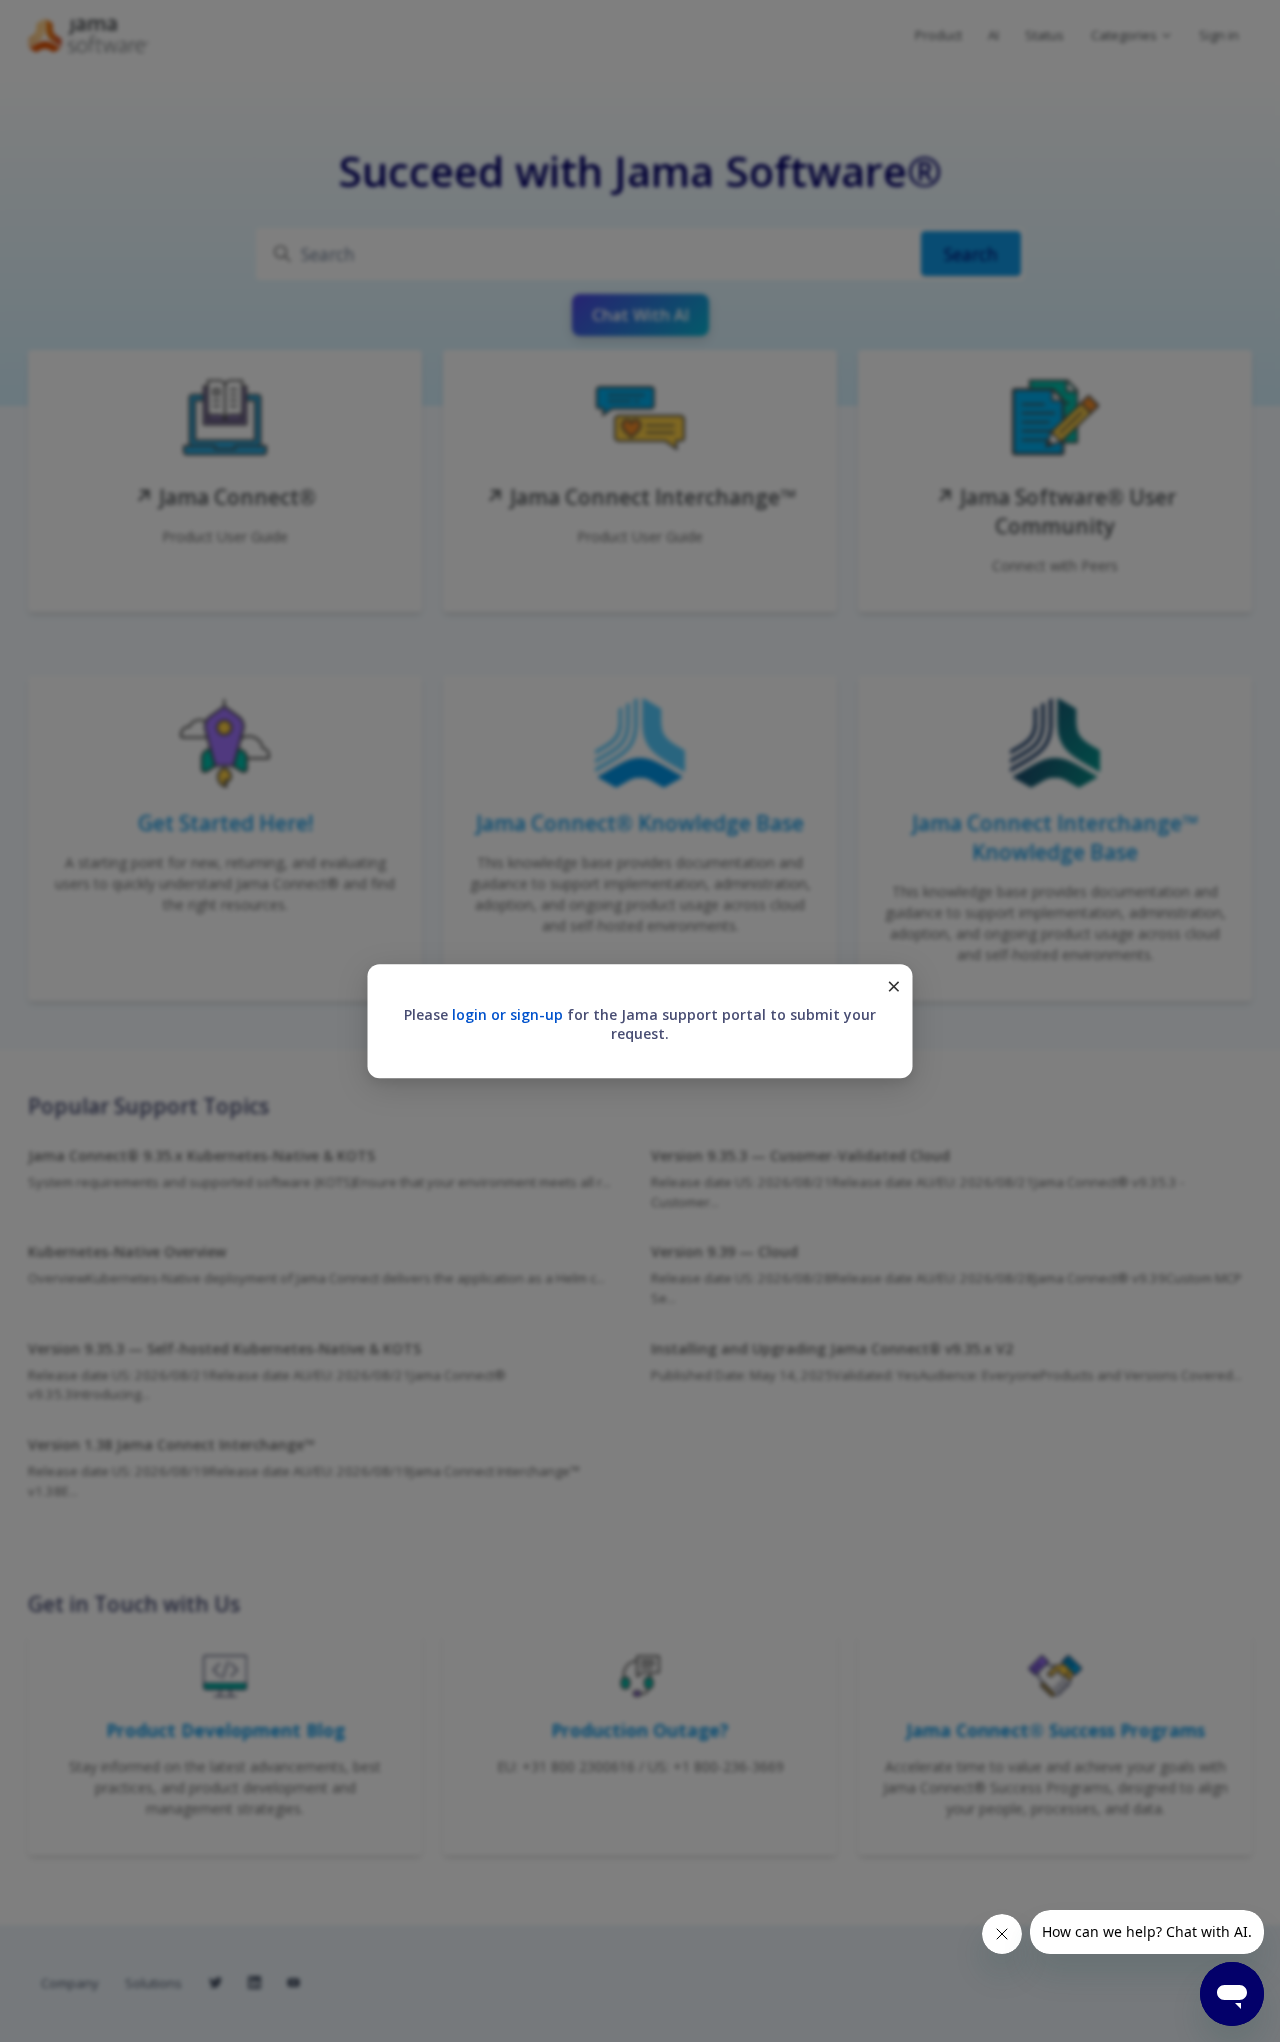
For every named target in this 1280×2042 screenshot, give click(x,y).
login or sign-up (507, 1014)
